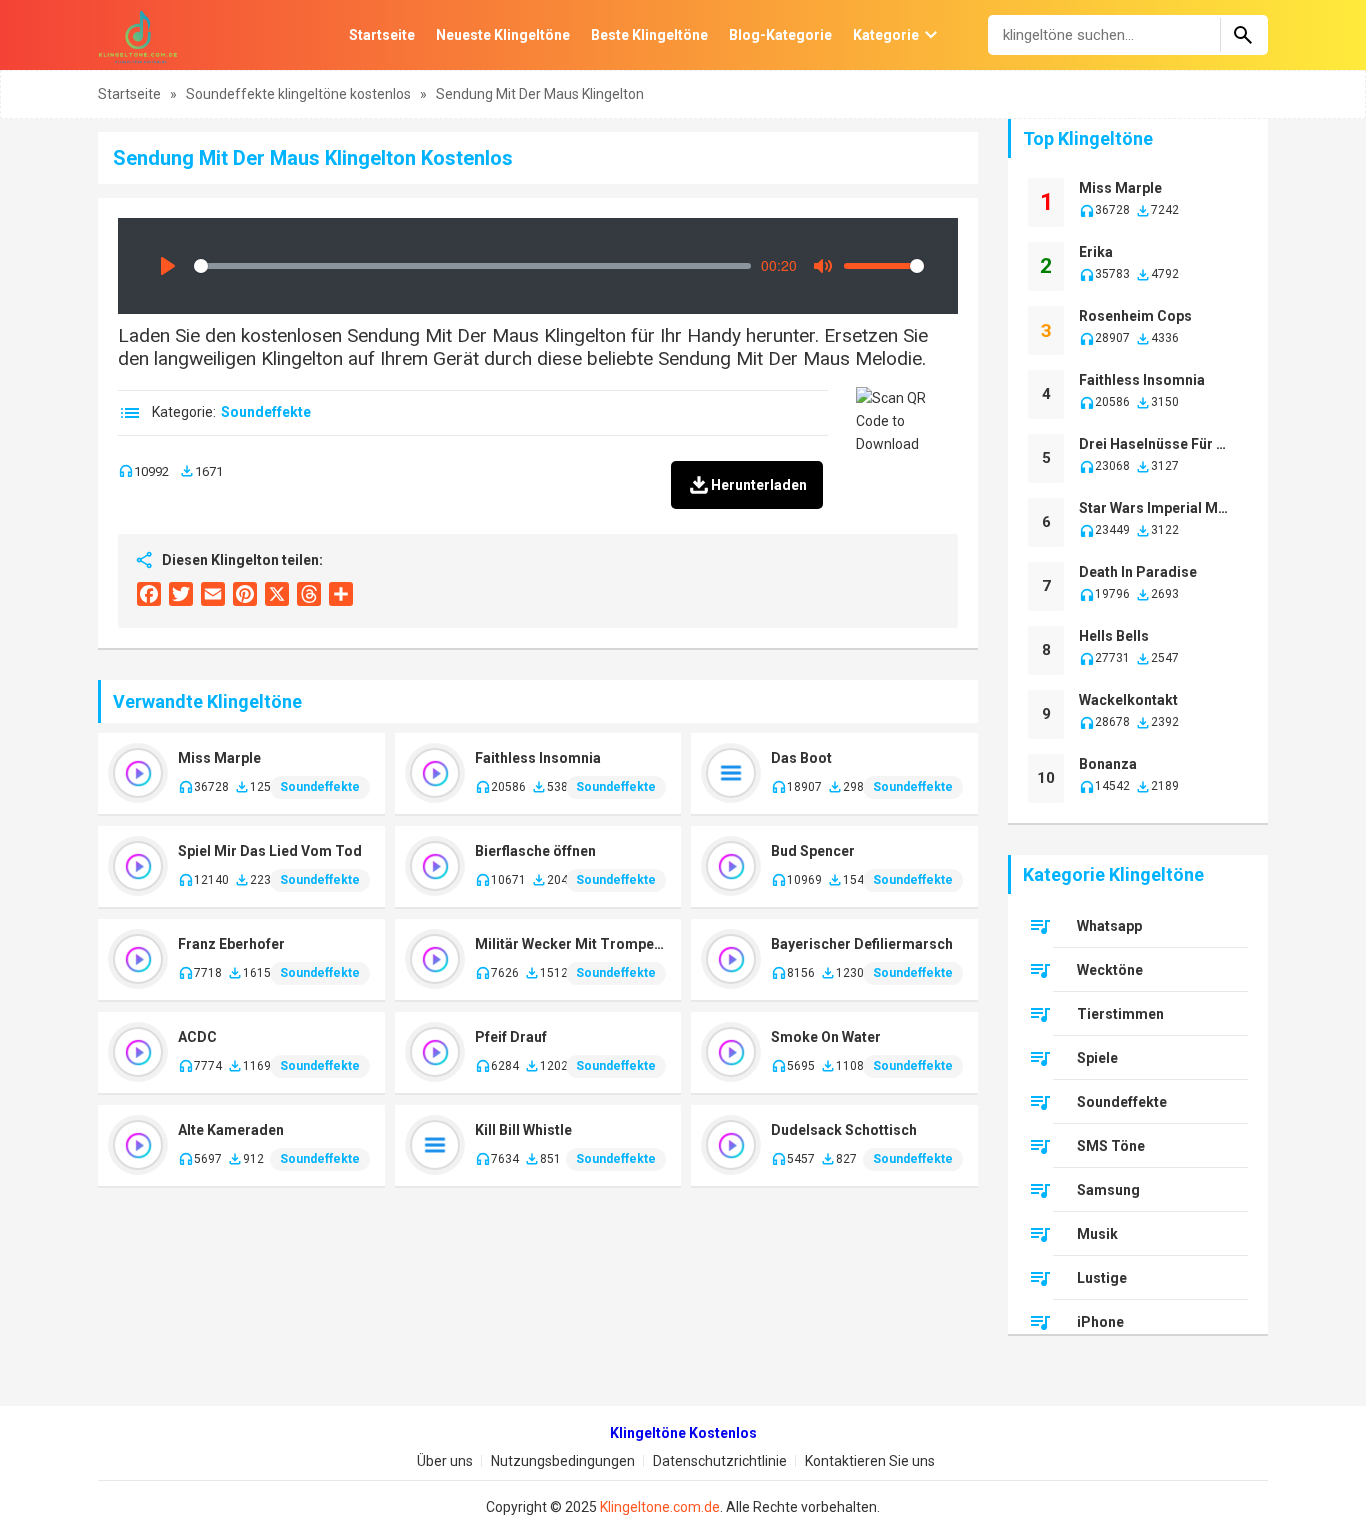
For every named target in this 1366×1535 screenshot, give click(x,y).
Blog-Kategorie (780, 35)
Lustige (1102, 1278)
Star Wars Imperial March (1156, 508)
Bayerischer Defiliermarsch (862, 944)
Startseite (382, 35)
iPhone (1100, 1322)
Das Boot (801, 758)
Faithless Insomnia (538, 758)
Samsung (1108, 1190)
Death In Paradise (1138, 572)
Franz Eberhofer (231, 944)
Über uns (445, 1461)
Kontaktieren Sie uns (870, 1461)
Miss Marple (219, 758)
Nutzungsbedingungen (563, 1461)
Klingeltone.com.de (660, 1507)
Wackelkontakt (1128, 700)
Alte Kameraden (231, 1130)
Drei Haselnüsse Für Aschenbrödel (1156, 444)
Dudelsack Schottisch (844, 1130)
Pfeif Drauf (511, 1037)
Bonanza (1108, 764)
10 (1046, 778)
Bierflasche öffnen (535, 851)
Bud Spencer (813, 851)
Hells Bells (1114, 636)
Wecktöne (1110, 970)
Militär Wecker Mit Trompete (571, 944)
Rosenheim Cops (1135, 316)
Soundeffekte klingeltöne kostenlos (300, 94)
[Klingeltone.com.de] (138, 35)
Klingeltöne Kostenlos (683, 1433)
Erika (1096, 252)
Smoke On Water (826, 1037)
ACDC (197, 1037)
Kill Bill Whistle (523, 1130)
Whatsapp (1109, 926)
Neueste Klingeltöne (503, 35)
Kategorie (886, 35)
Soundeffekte (266, 412)
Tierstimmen (1120, 1014)
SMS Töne (1111, 1146)
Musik (1097, 1234)
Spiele (1097, 1058)
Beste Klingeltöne (649, 35)
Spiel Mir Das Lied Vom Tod (270, 851)
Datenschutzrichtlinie (720, 1461)
